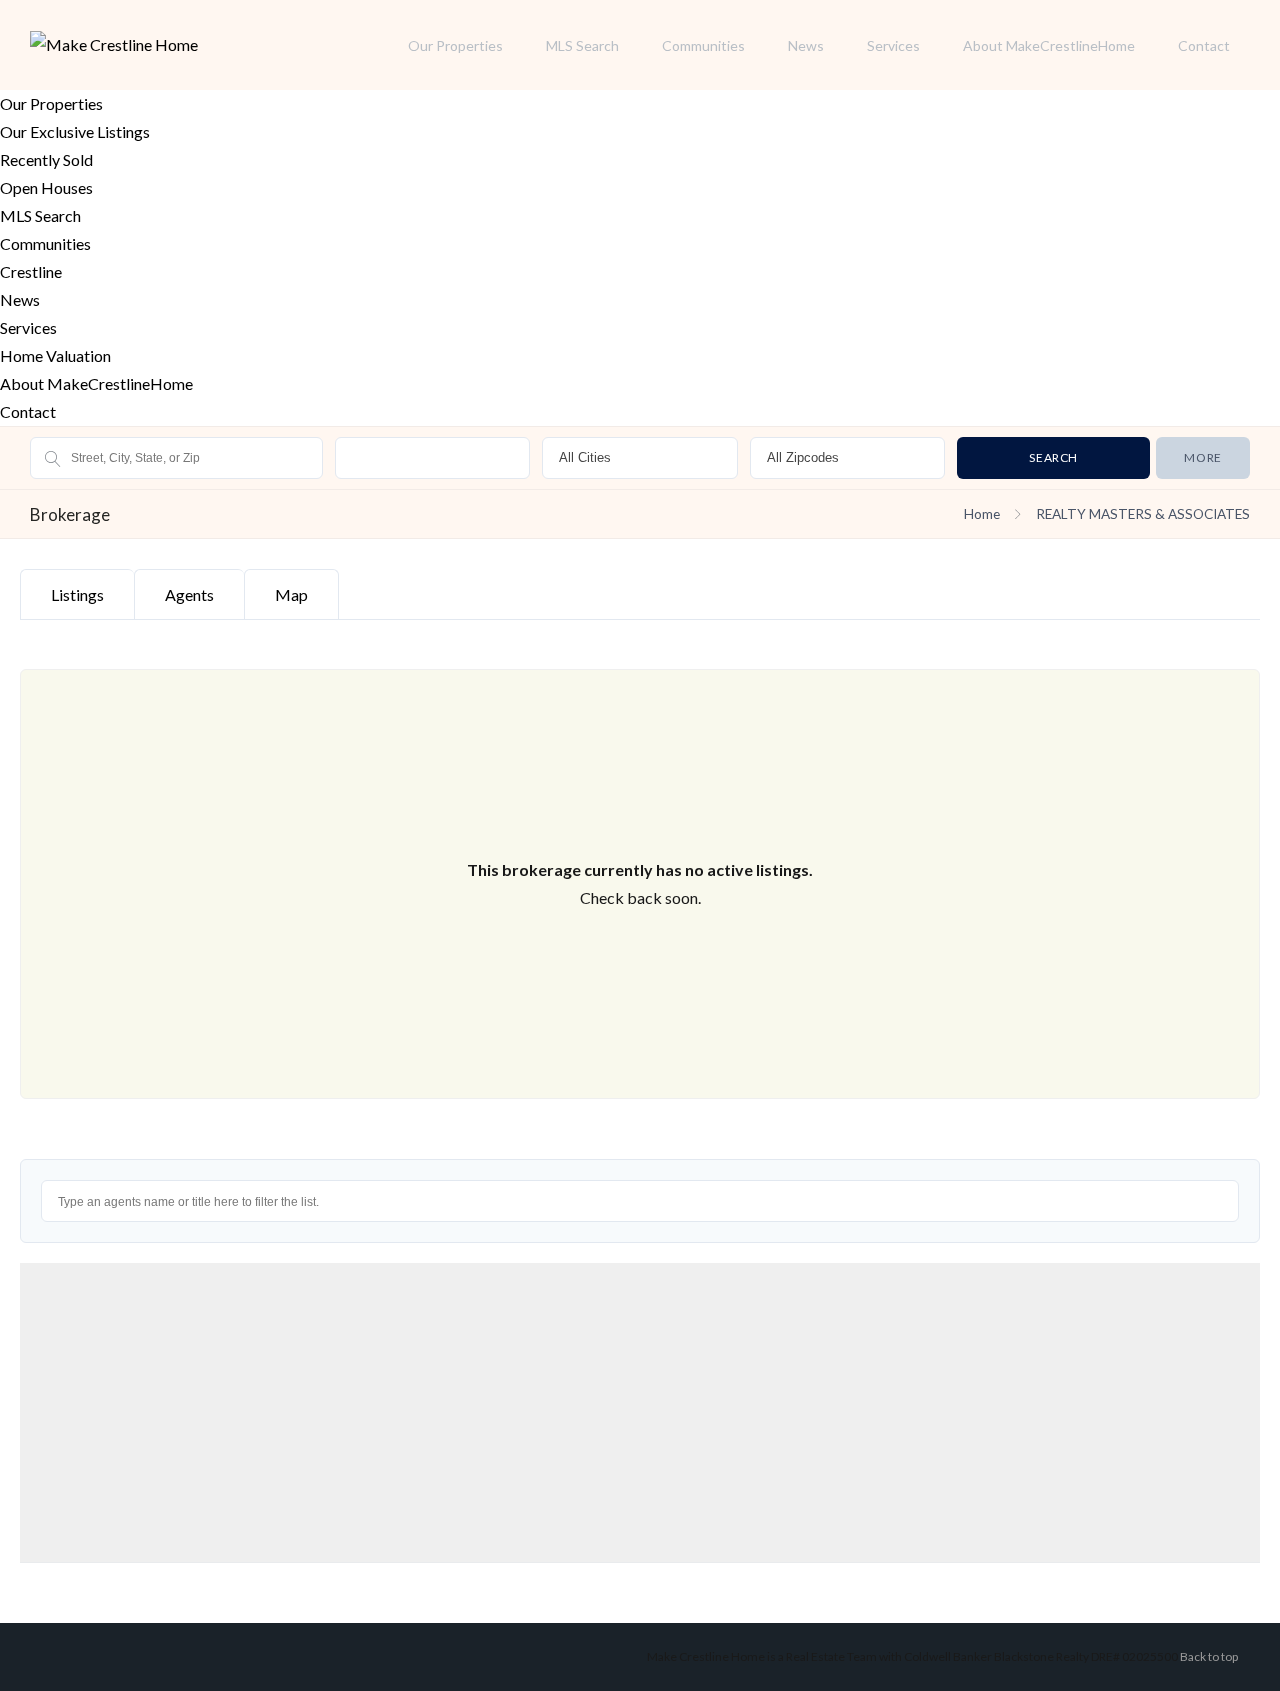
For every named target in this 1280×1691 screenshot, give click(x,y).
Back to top (1209, 1656)
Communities (703, 45)
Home (982, 514)
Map (291, 594)
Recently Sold (46, 159)
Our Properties (455, 45)
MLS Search (582, 45)
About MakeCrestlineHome (1049, 45)
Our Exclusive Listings (75, 131)
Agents (189, 594)
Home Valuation (55, 355)
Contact (1204, 45)
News (806, 45)
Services (893, 45)
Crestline (31, 271)
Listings (77, 594)
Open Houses (46, 187)
